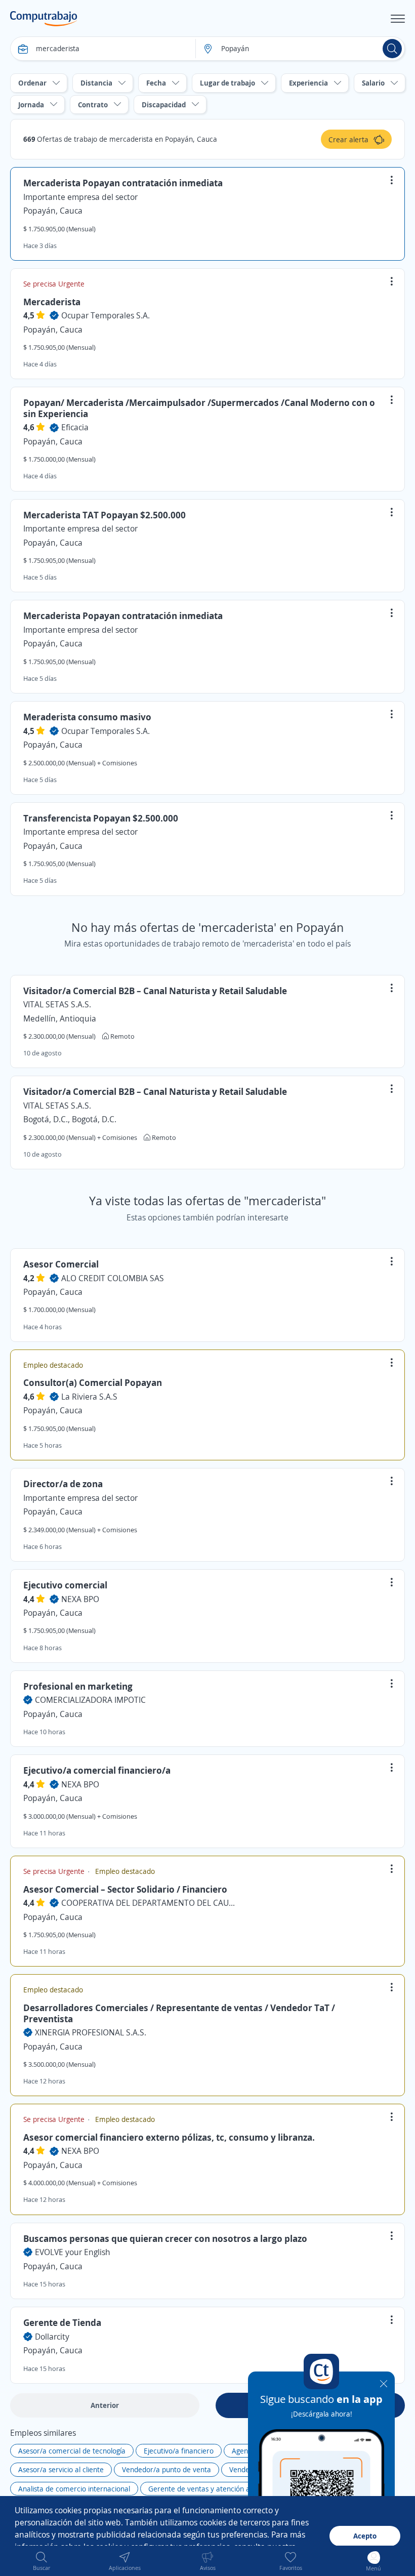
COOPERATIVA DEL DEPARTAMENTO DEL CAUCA (150, 1903)
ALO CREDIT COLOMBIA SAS (113, 1278)
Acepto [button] (365, 2536)
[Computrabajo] (44, 19)
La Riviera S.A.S (89, 1397)
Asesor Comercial (61, 1264)
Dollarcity (52, 2337)
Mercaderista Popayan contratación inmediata (123, 183)
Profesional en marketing (78, 1686)
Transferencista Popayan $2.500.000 (101, 818)
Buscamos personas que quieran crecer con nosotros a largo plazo (165, 2238)
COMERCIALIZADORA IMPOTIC (90, 1700)
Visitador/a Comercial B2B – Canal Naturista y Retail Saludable (155, 991)
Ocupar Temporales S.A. (106, 315)
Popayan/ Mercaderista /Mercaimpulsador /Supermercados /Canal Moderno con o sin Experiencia (199, 408)
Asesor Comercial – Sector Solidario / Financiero (125, 1889)
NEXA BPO (80, 1599)
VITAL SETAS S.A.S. (57, 1004)
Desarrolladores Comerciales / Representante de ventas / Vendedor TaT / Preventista (179, 2013)
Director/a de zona (63, 1484)
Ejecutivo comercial (65, 1585)
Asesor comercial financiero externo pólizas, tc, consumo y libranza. (169, 2137)
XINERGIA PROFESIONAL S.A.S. (91, 2032)
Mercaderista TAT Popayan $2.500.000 (105, 515)
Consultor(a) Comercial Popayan (93, 1382)
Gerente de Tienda (62, 2322)
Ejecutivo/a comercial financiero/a (97, 1770)
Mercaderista (52, 302)
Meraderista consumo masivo (87, 717)
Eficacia (75, 427)
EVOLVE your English (73, 2252)
